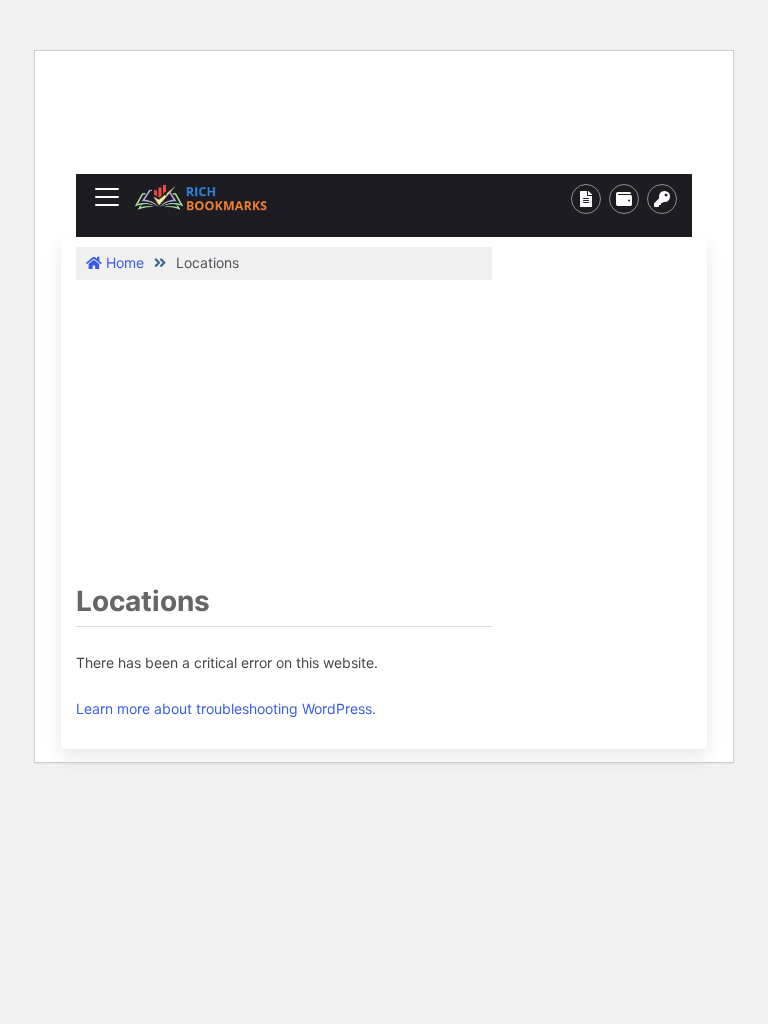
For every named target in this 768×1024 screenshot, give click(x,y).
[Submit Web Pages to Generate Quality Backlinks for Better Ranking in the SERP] (201, 197)
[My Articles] (586, 199)
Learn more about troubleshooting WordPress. (226, 708)
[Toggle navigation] (107, 197)
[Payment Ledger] (624, 199)
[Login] (662, 199)
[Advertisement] (406, 119)
